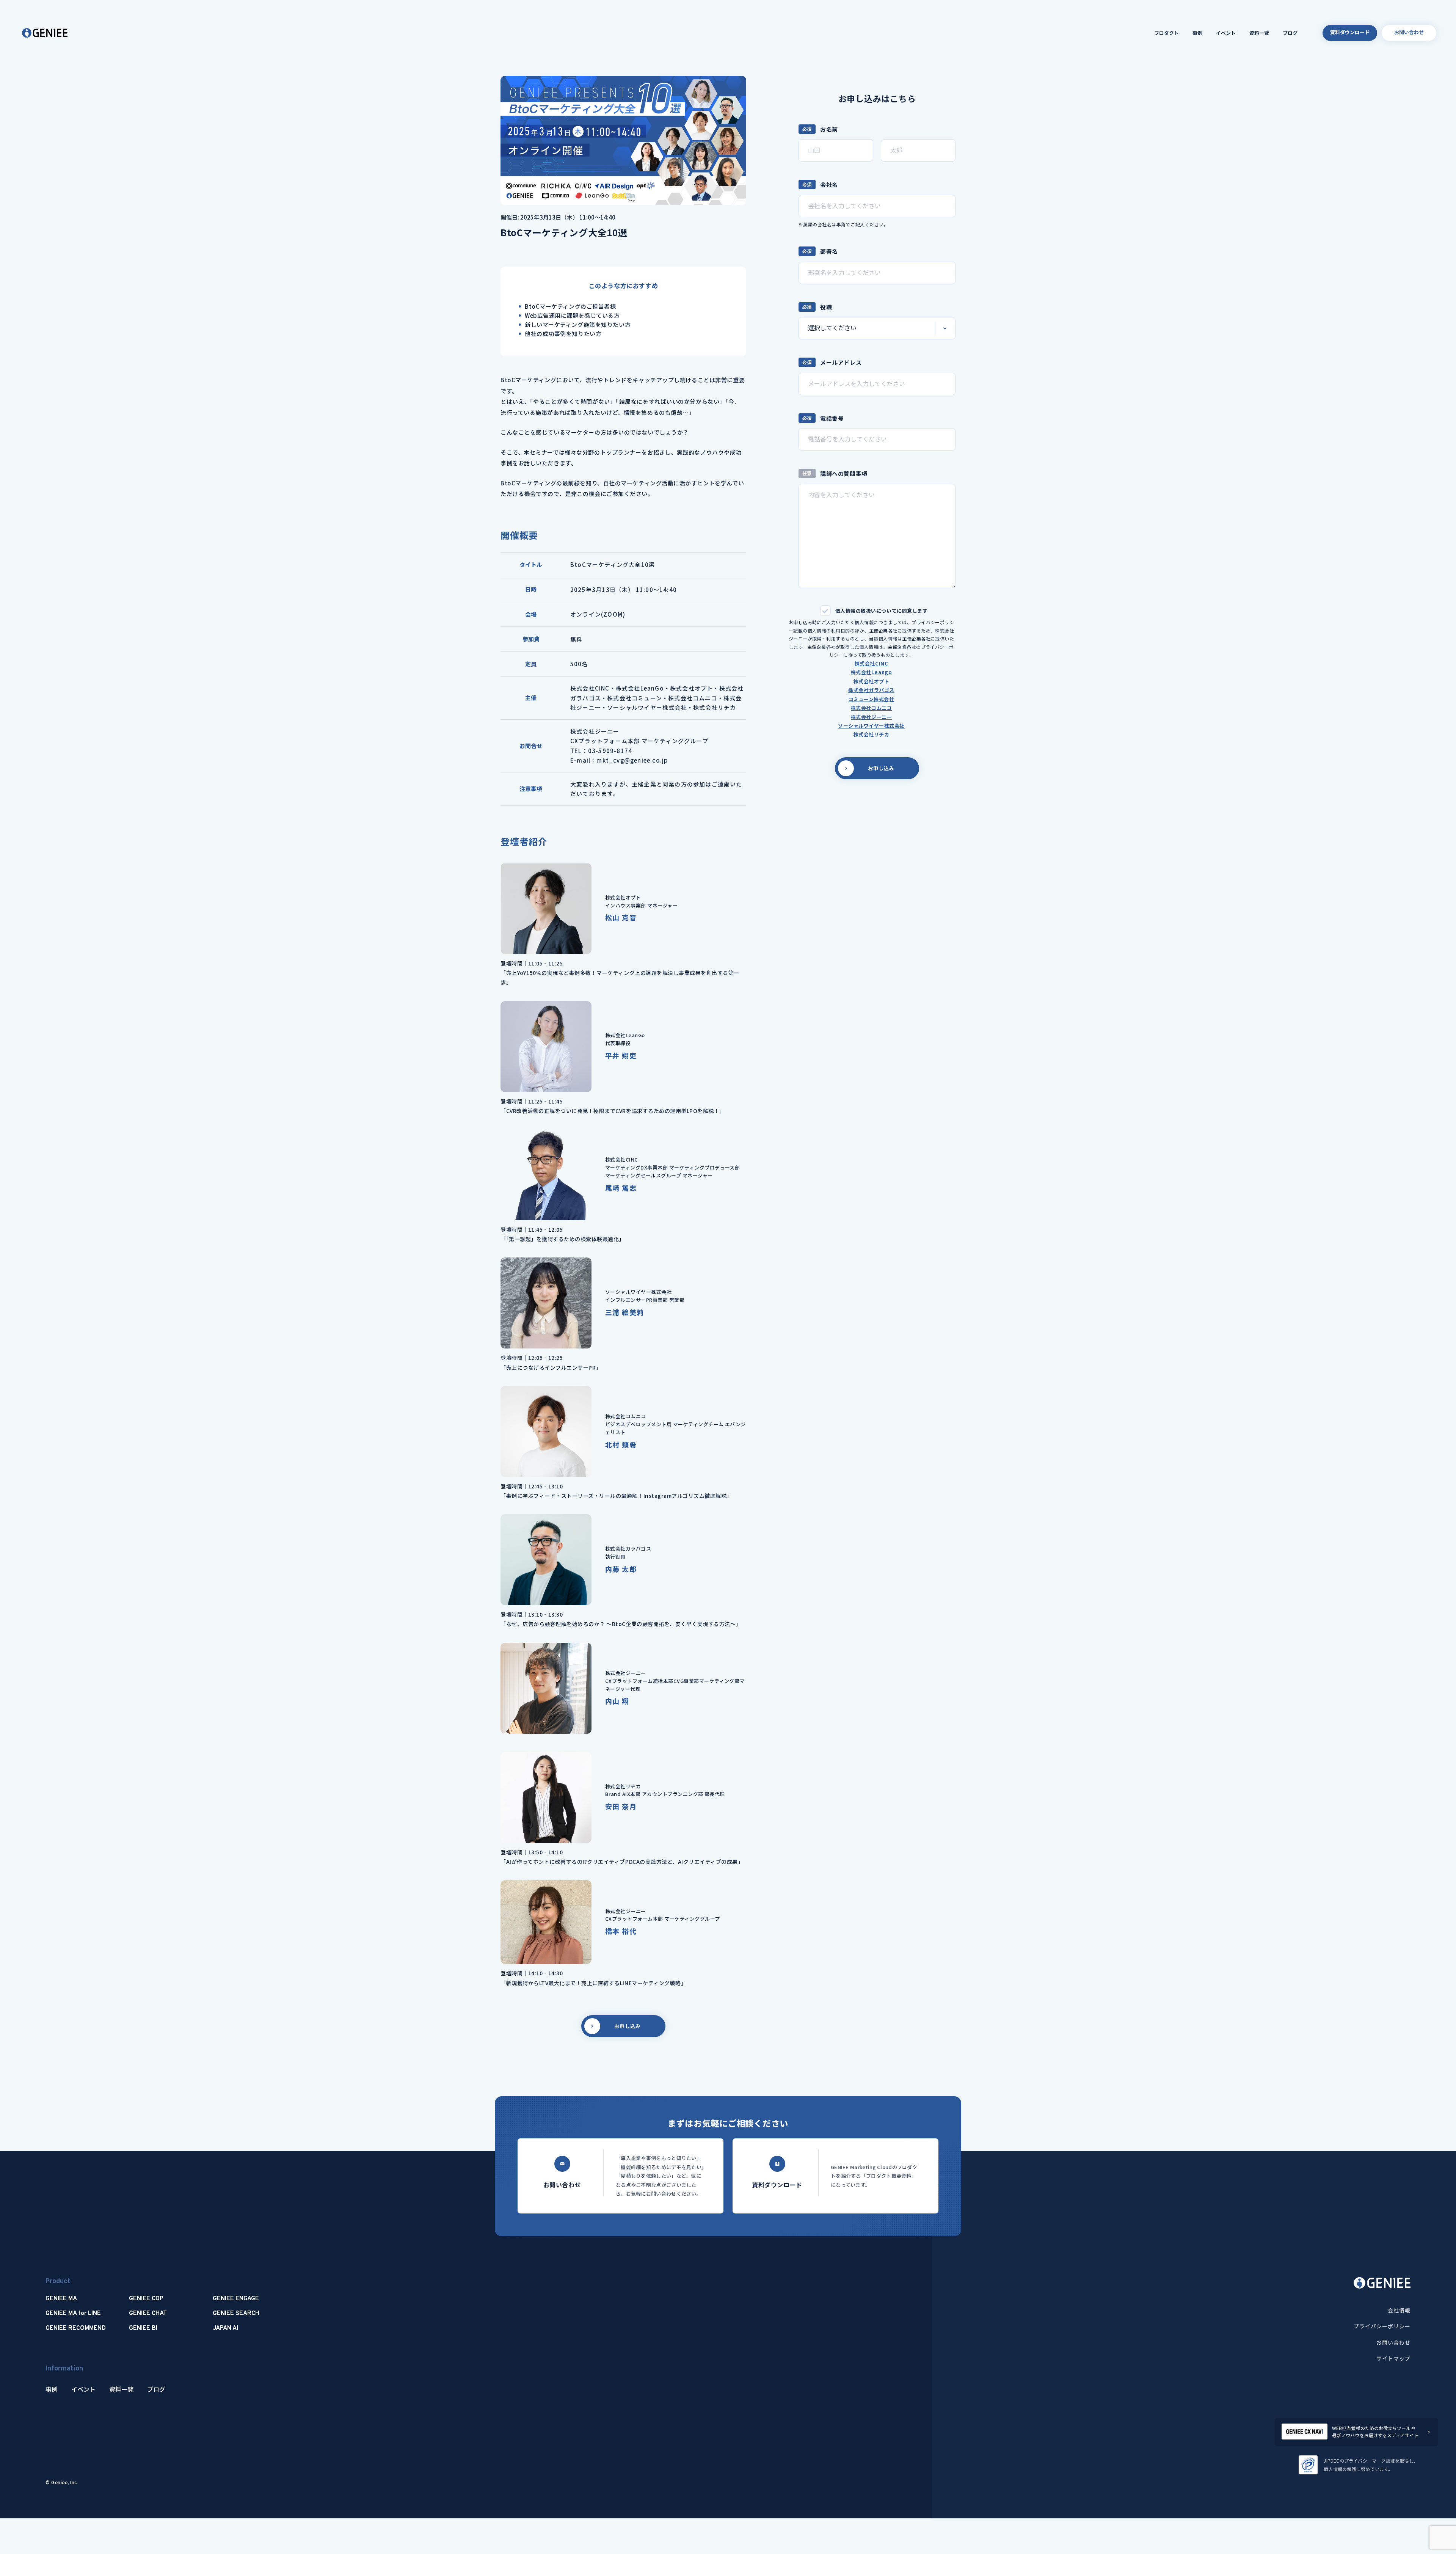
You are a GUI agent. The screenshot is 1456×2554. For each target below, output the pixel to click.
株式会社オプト (872, 681)
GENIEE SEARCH (236, 2314)
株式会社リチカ (872, 734)
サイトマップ (1393, 2358)
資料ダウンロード (1350, 32)
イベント (1226, 33)
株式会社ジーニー (871, 717)
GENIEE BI (143, 2328)
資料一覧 (1259, 33)
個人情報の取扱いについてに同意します (881, 611)
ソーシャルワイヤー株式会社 (871, 726)
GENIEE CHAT (148, 2314)
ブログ (1290, 33)
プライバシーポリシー (1382, 2326)
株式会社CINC (871, 663)
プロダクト (1167, 33)
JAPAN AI (225, 2328)
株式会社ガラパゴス (871, 690)
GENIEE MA (61, 2299)
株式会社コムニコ (871, 708)
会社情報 (1399, 2310)
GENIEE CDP (146, 2299)
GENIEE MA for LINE (73, 2314)
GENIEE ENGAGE (236, 2299)
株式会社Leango (871, 672)
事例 (1197, 33)
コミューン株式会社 (872, 699)
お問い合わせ (1409, 32)
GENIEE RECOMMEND (76, 2328)
